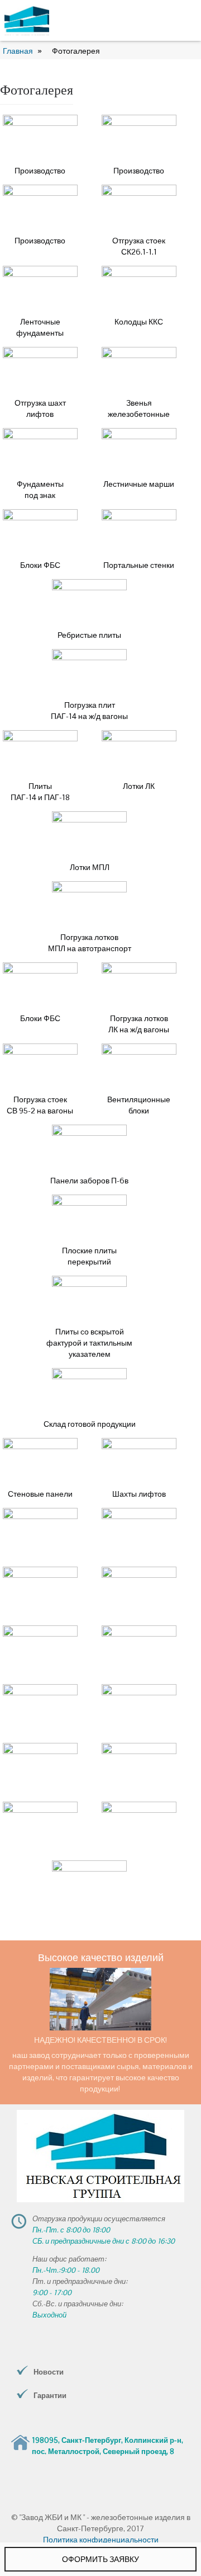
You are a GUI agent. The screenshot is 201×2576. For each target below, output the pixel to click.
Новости (49, 2372)
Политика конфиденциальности (101, 2540)
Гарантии (50, 2396)
